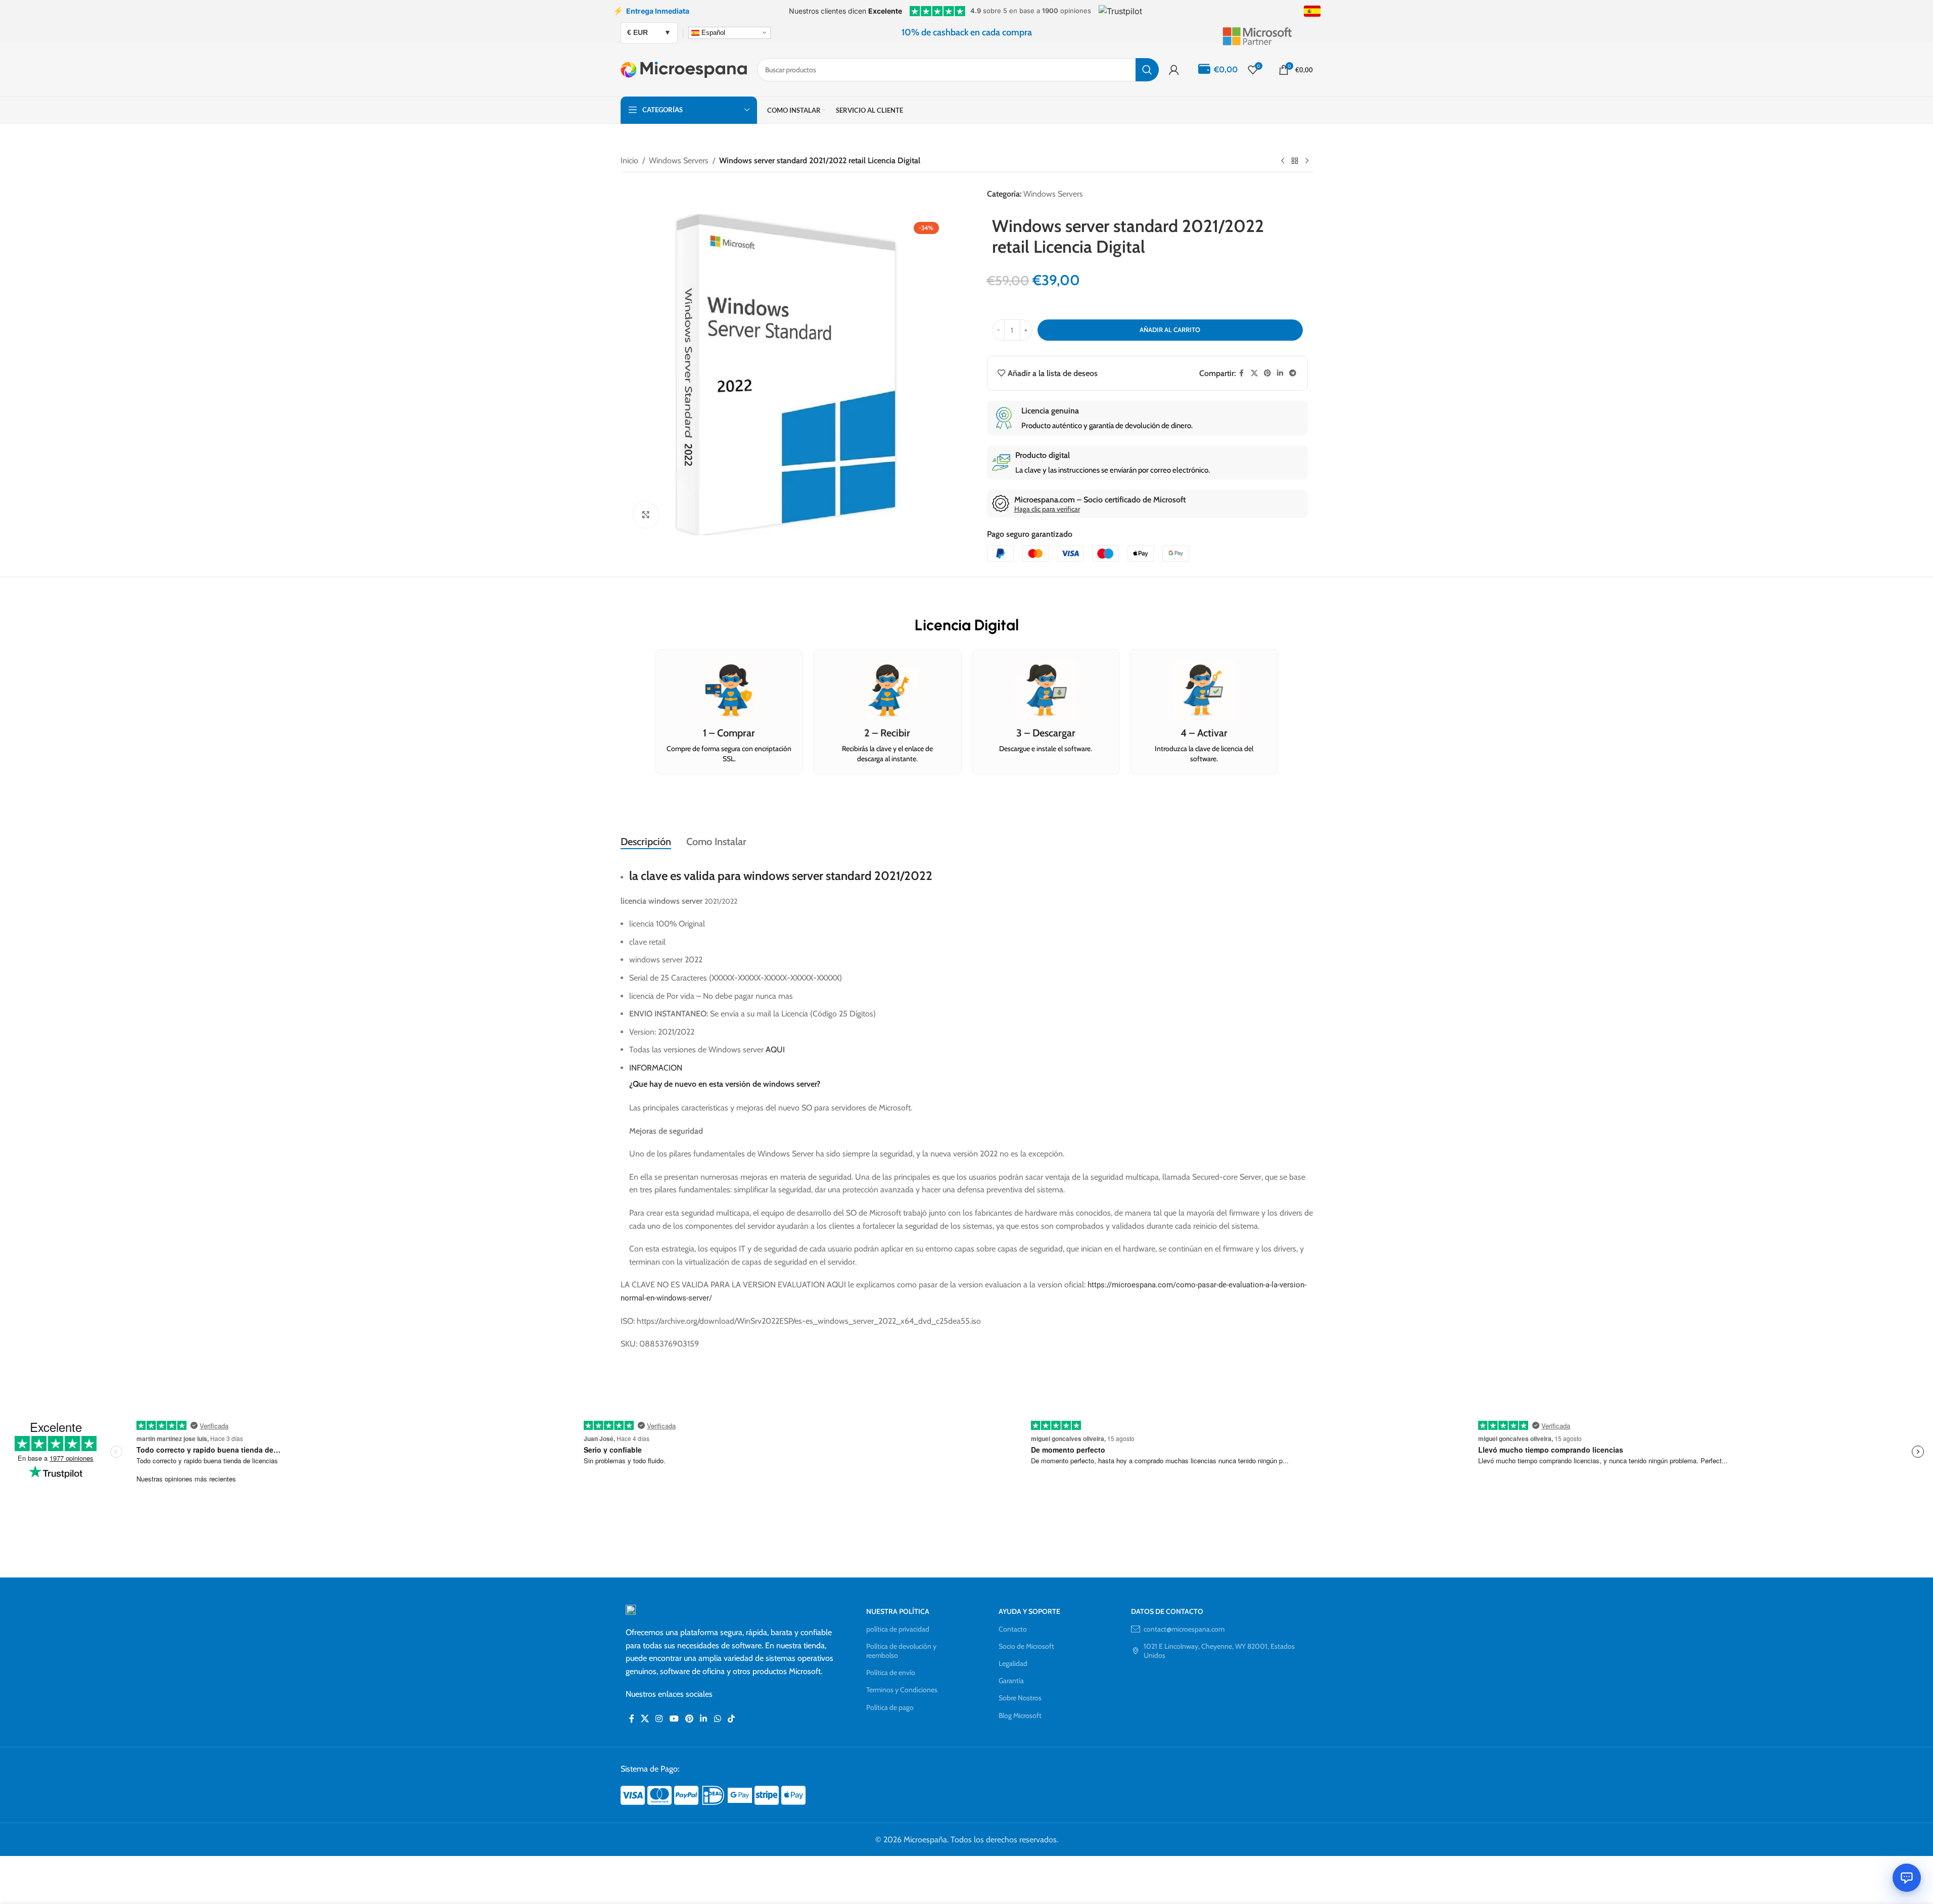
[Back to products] (1295, 161)
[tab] (646, 842)
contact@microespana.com (1184, 1629)
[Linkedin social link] (1280, 373)
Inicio (629, 160)
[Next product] (1307, 161)
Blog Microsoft (1020, 1715)
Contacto (1013, 1629)
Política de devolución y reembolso (901, 1651)
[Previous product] (1283, 161)
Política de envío (891, 1673)
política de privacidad (898, 1629)
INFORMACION (656, 1068)
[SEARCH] (1147, 70)
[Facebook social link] (1242, 373)
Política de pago (890, 1707)
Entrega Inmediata (651, 11)
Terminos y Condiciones (902, 1690)
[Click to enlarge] (646, 515)
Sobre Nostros (1020, 1698)
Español (712, 32)
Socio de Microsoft (1026, 1646)
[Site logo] (684, 69)
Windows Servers (679, 160)
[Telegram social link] (1293, 373)
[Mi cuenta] (1174, 70)
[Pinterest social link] (1267, 373)
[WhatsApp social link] (717, 1719)
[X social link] (1254, 373)
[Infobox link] (1267, 32)
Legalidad (1013, 1663)
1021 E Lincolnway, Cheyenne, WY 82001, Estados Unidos (1219, 1651)
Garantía (1011, 1681)
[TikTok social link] (731, 1719)
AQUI (775, 1050)
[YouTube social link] (674, 1719)
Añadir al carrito (1170, 330)
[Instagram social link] (659, 1719)
